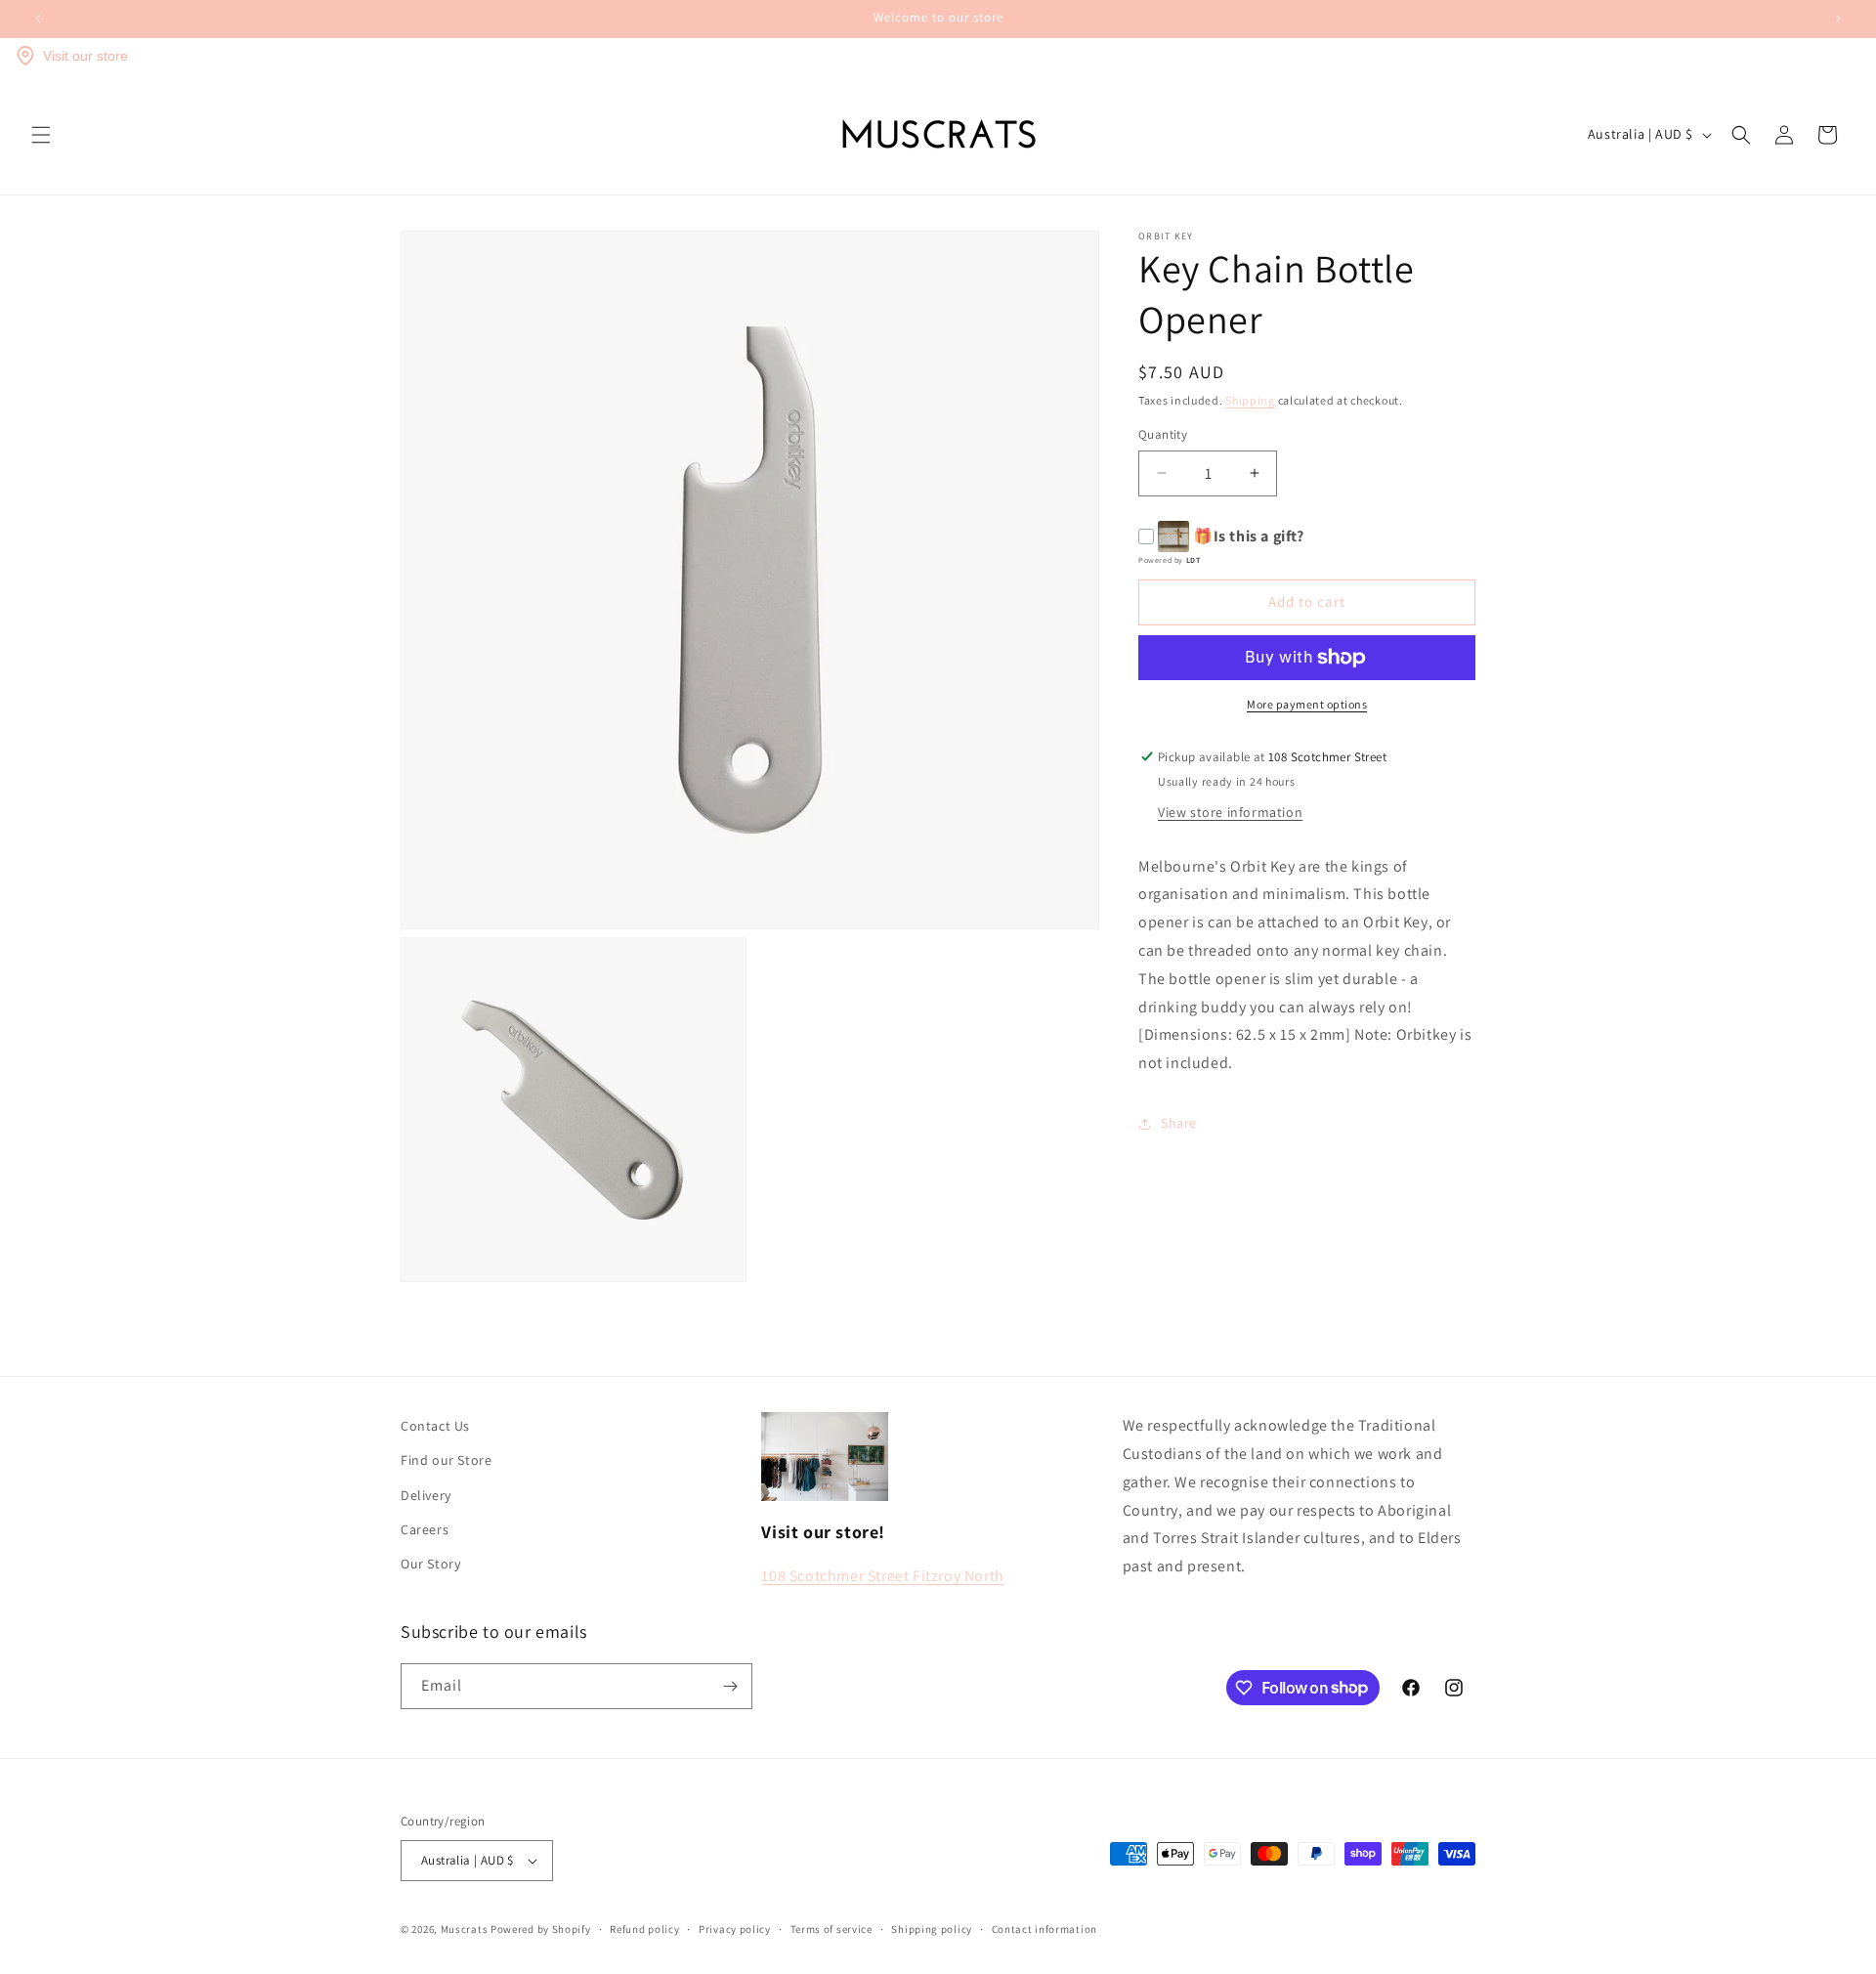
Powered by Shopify (541, 1929)
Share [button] (1179, 1123)
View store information (1230, 812)
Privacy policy (735, 1929)
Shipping (1250, 400)
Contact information (1045, 1929)
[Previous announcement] (38, 19)
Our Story (430, 1564)
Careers (425, 1529)
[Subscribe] (730, 1686)
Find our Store (446, 1460)
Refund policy (644, 1929)
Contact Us (435, 1426)
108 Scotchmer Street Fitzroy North (882, 1576)
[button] (41, 135)
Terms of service (831, 1929)
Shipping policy (932, 1929)
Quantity (1163, 434)
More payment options (1307, 704)
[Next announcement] (1838, 19)
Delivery (426, 1495)
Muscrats (465, 1929)
